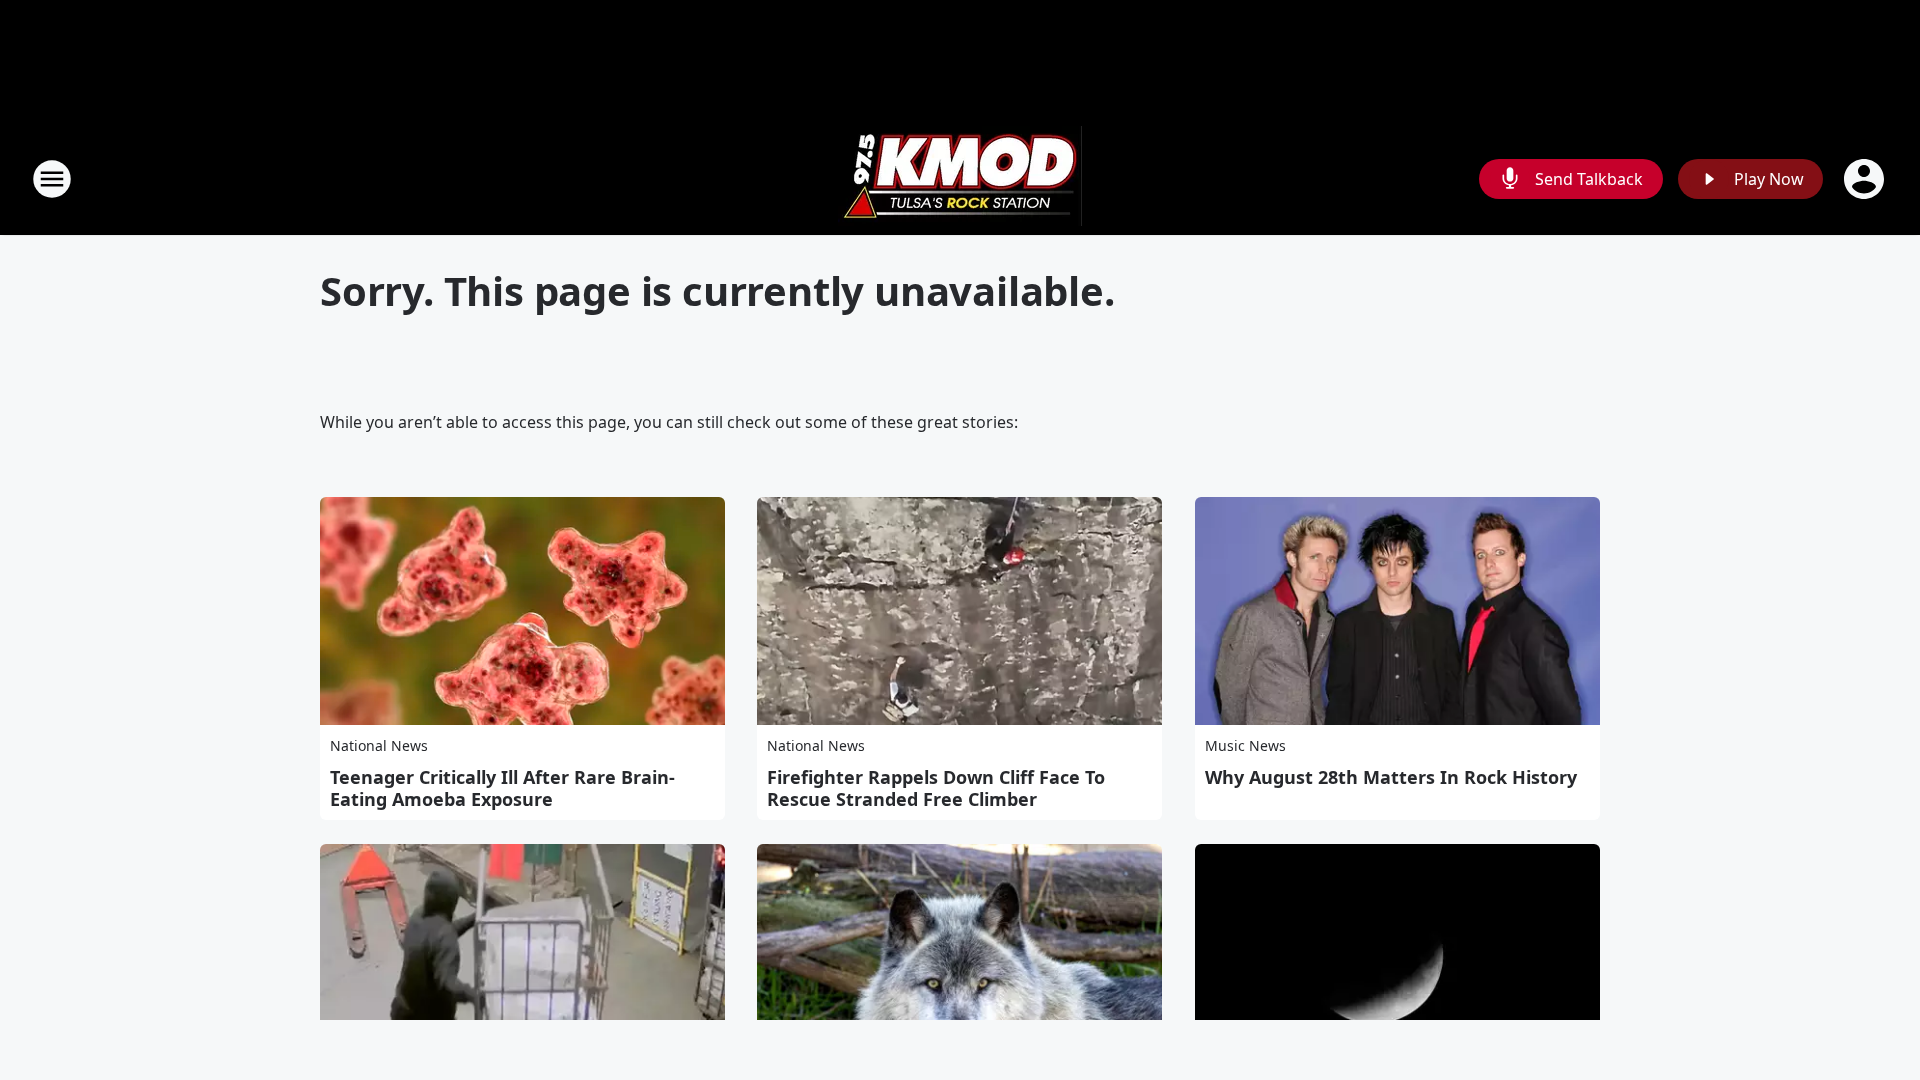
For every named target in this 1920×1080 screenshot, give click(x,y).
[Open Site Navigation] (52, 179)
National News (379, 745)
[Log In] (1866, 179)
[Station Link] (960, 178)
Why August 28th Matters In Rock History (1391, 777)
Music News (1245, 745)
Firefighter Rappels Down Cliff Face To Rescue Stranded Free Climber (936, 788)
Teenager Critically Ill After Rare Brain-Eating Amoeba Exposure (502, 788)
